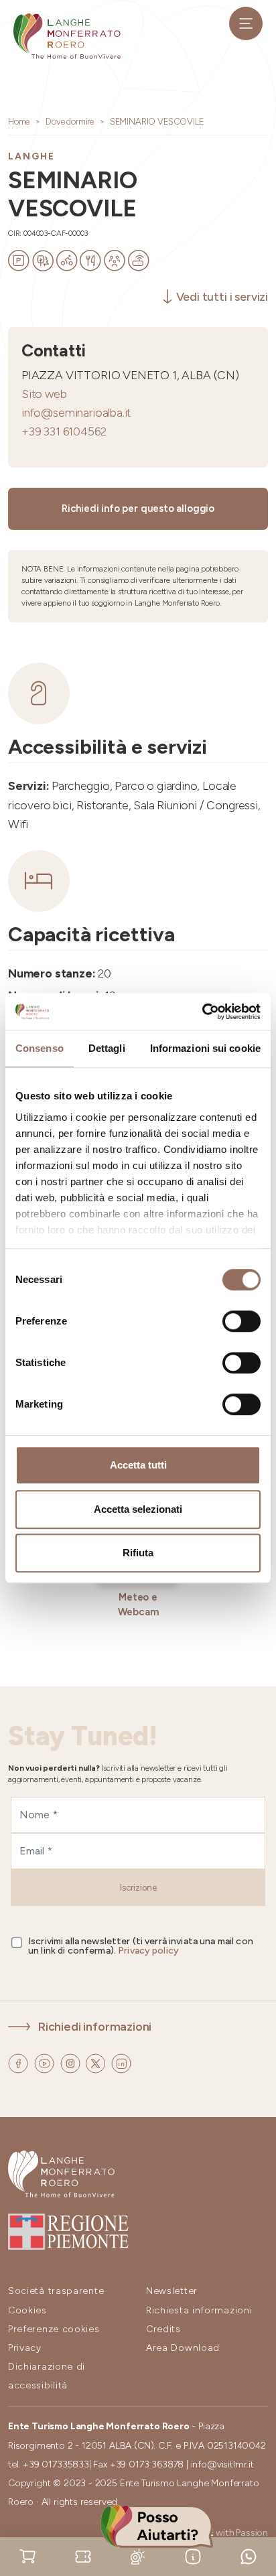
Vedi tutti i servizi (222, 296)
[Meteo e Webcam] (138, 2556)
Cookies (27, 2310)
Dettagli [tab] (107, 1048)
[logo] (67, 36)
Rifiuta (138, 1553)
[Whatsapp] (249, 2556)
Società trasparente (56, 2291)
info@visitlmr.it (222, 2464)
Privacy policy (148, 1951)
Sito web (44, 394)
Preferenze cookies (54, 2329)
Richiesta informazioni (199, 2310)
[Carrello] (27, 2556)
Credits (163, 2329)
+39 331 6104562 (64, 431)
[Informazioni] (193, 2556)
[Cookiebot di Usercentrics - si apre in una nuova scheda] (202, 1012)
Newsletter (172, 2291)
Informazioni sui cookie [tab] (205, 1048)
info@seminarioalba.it (76, 412)
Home (19, 122)
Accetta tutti (138, 1465)
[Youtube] (46, 2062)
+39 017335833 (56, 2464)
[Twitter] (97, 2062)
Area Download (183, 2348)
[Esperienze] (83, 2556)
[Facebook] (19, 2062)
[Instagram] (72, 2062)
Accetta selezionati (138, 1509)
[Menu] (246, 23)
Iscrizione (138, 1888)
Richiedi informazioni (95, 2026)
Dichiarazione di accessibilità (47, 2376)
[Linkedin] (121, 2062)
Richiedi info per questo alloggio (138, 509)
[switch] (241, 1321)
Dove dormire (70, 122)
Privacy (25, 2348)
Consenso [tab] (40, 1048)
